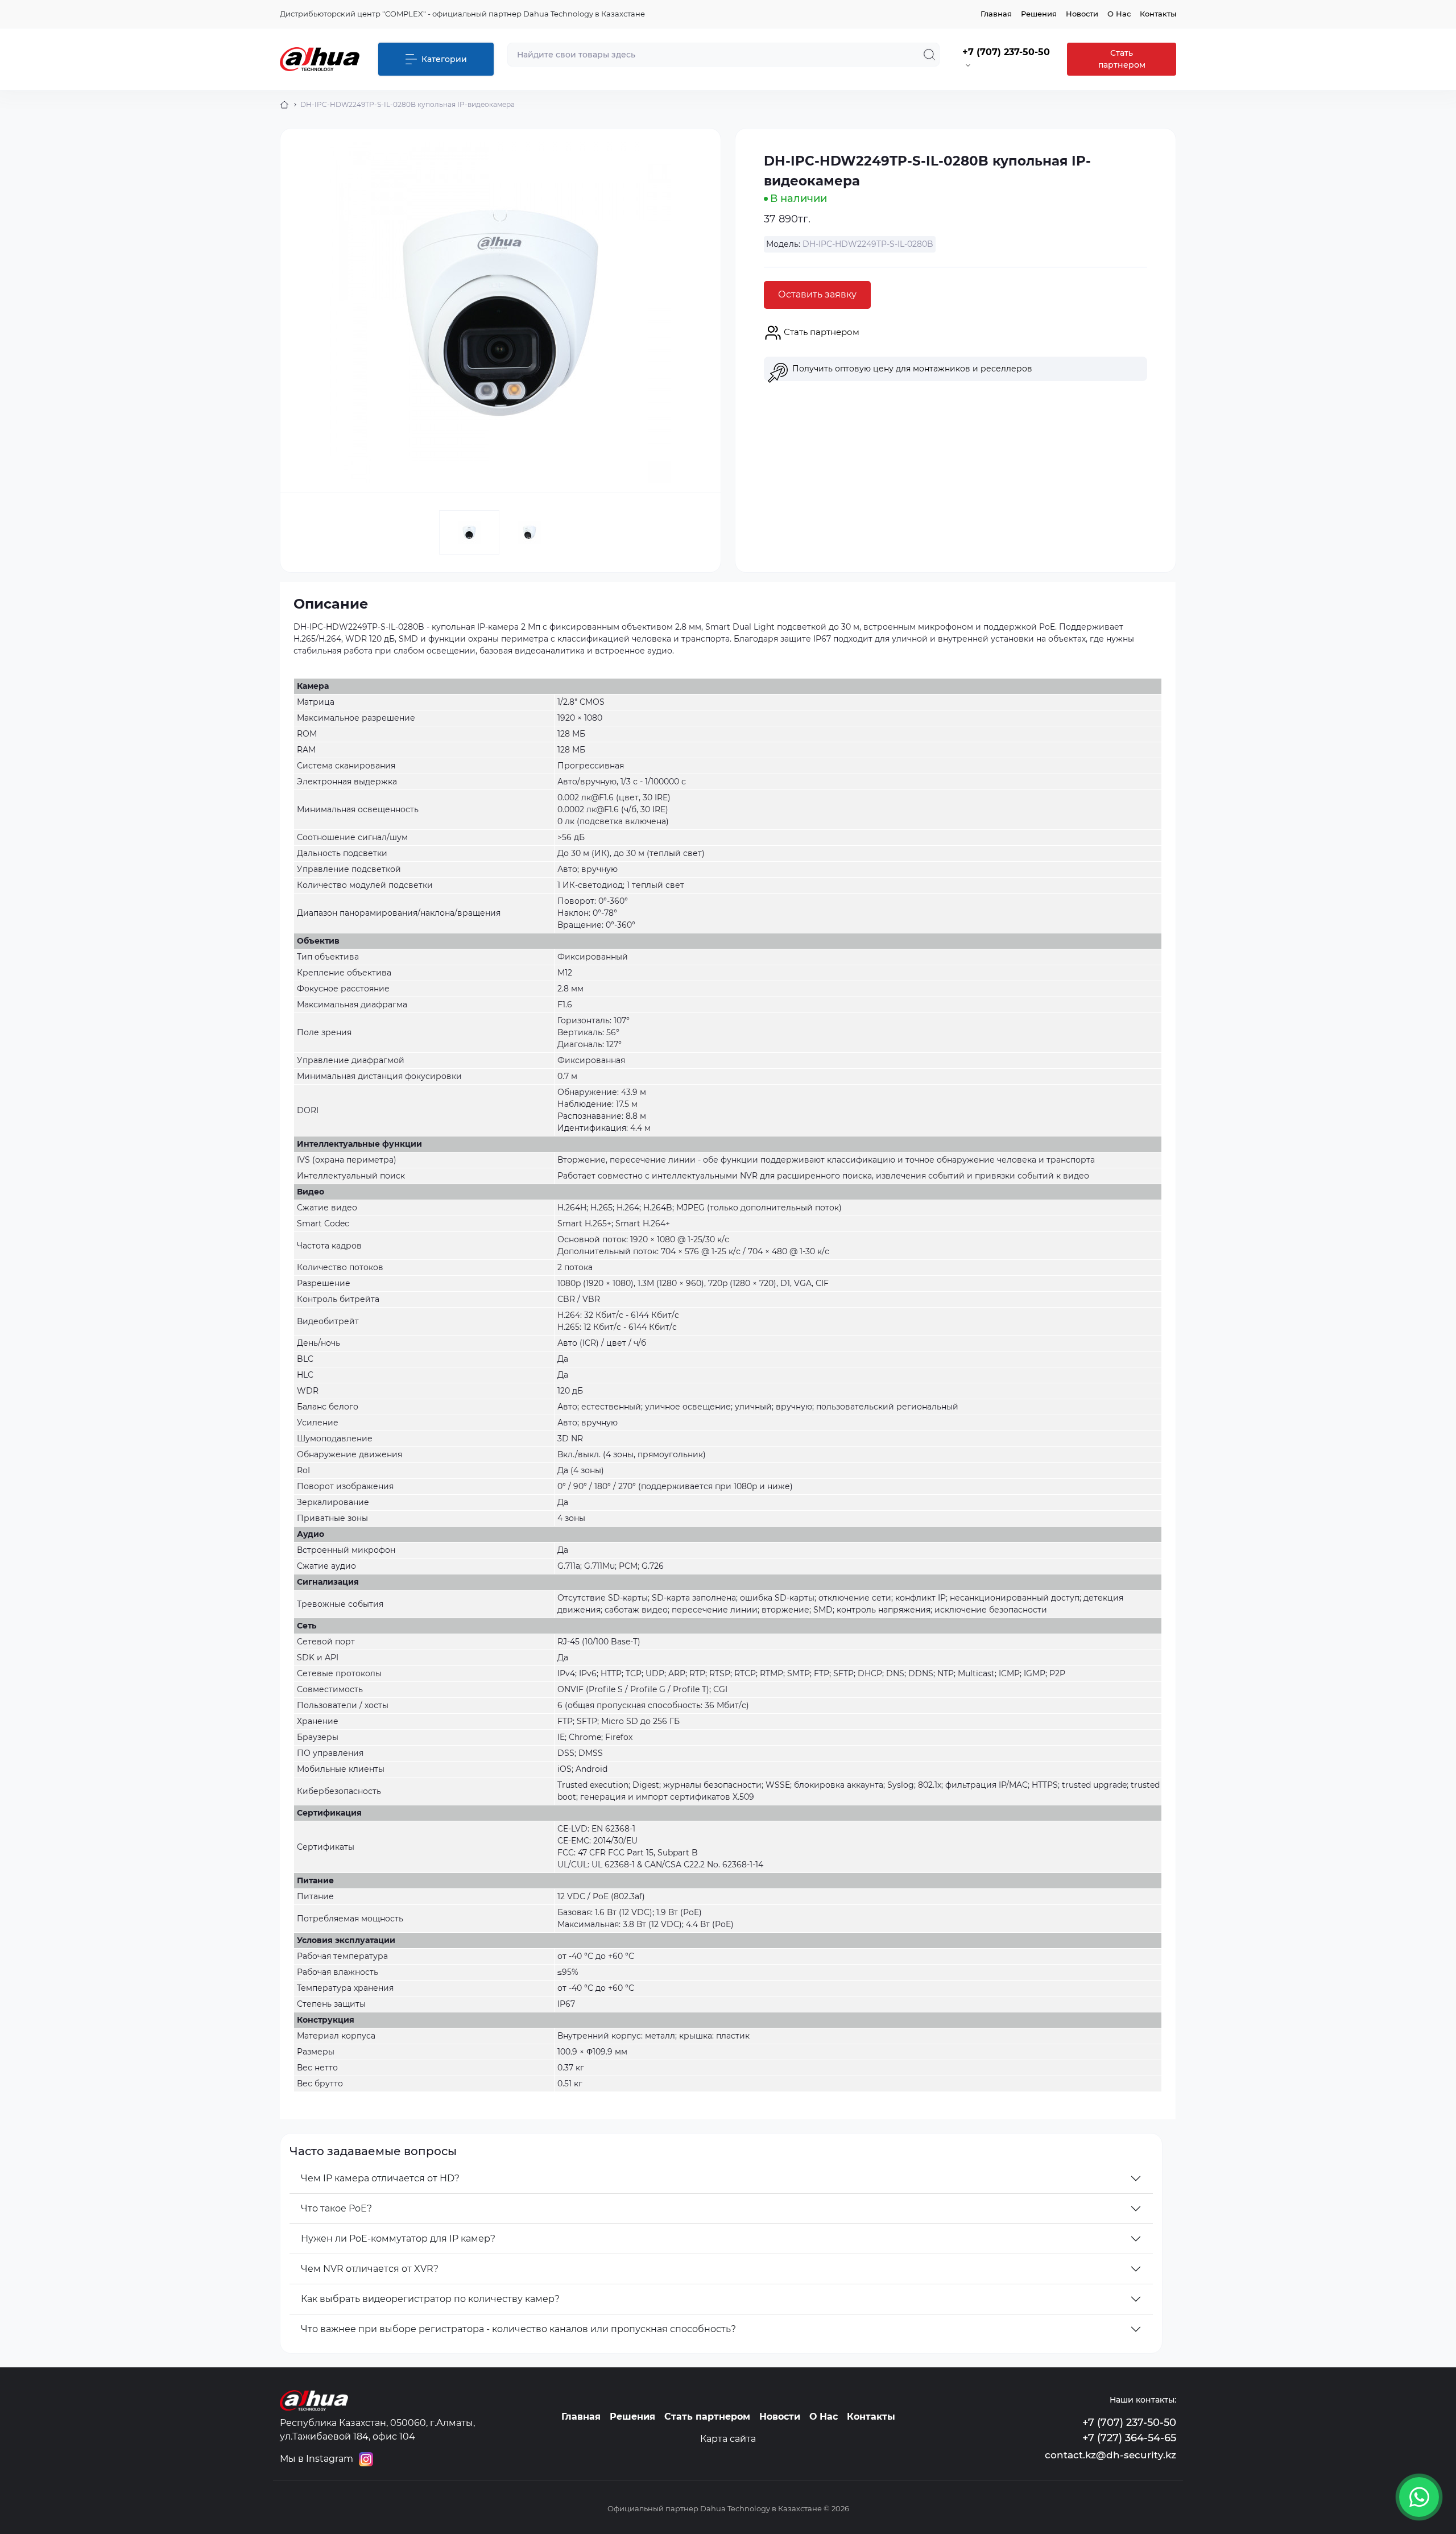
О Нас (1119, 14)
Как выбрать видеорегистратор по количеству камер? (430, 2299)
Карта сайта (728, 2439)
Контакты (1158, 14)
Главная (996, 14)
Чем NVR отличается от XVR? (370, 2269)
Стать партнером (1122, 59)
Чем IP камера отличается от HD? (380, 2178)
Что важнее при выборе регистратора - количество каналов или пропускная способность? (518, 2329)
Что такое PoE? (336, 2208)
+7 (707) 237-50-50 (1129, 2423)
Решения (1039, 14)
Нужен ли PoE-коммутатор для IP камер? (398, 2239)
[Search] (929, 55)
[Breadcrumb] (284, 105)
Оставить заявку (817, 294)
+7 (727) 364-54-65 (1129, 2438)
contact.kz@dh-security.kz (1110, 2455)
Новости (1082, 14)
